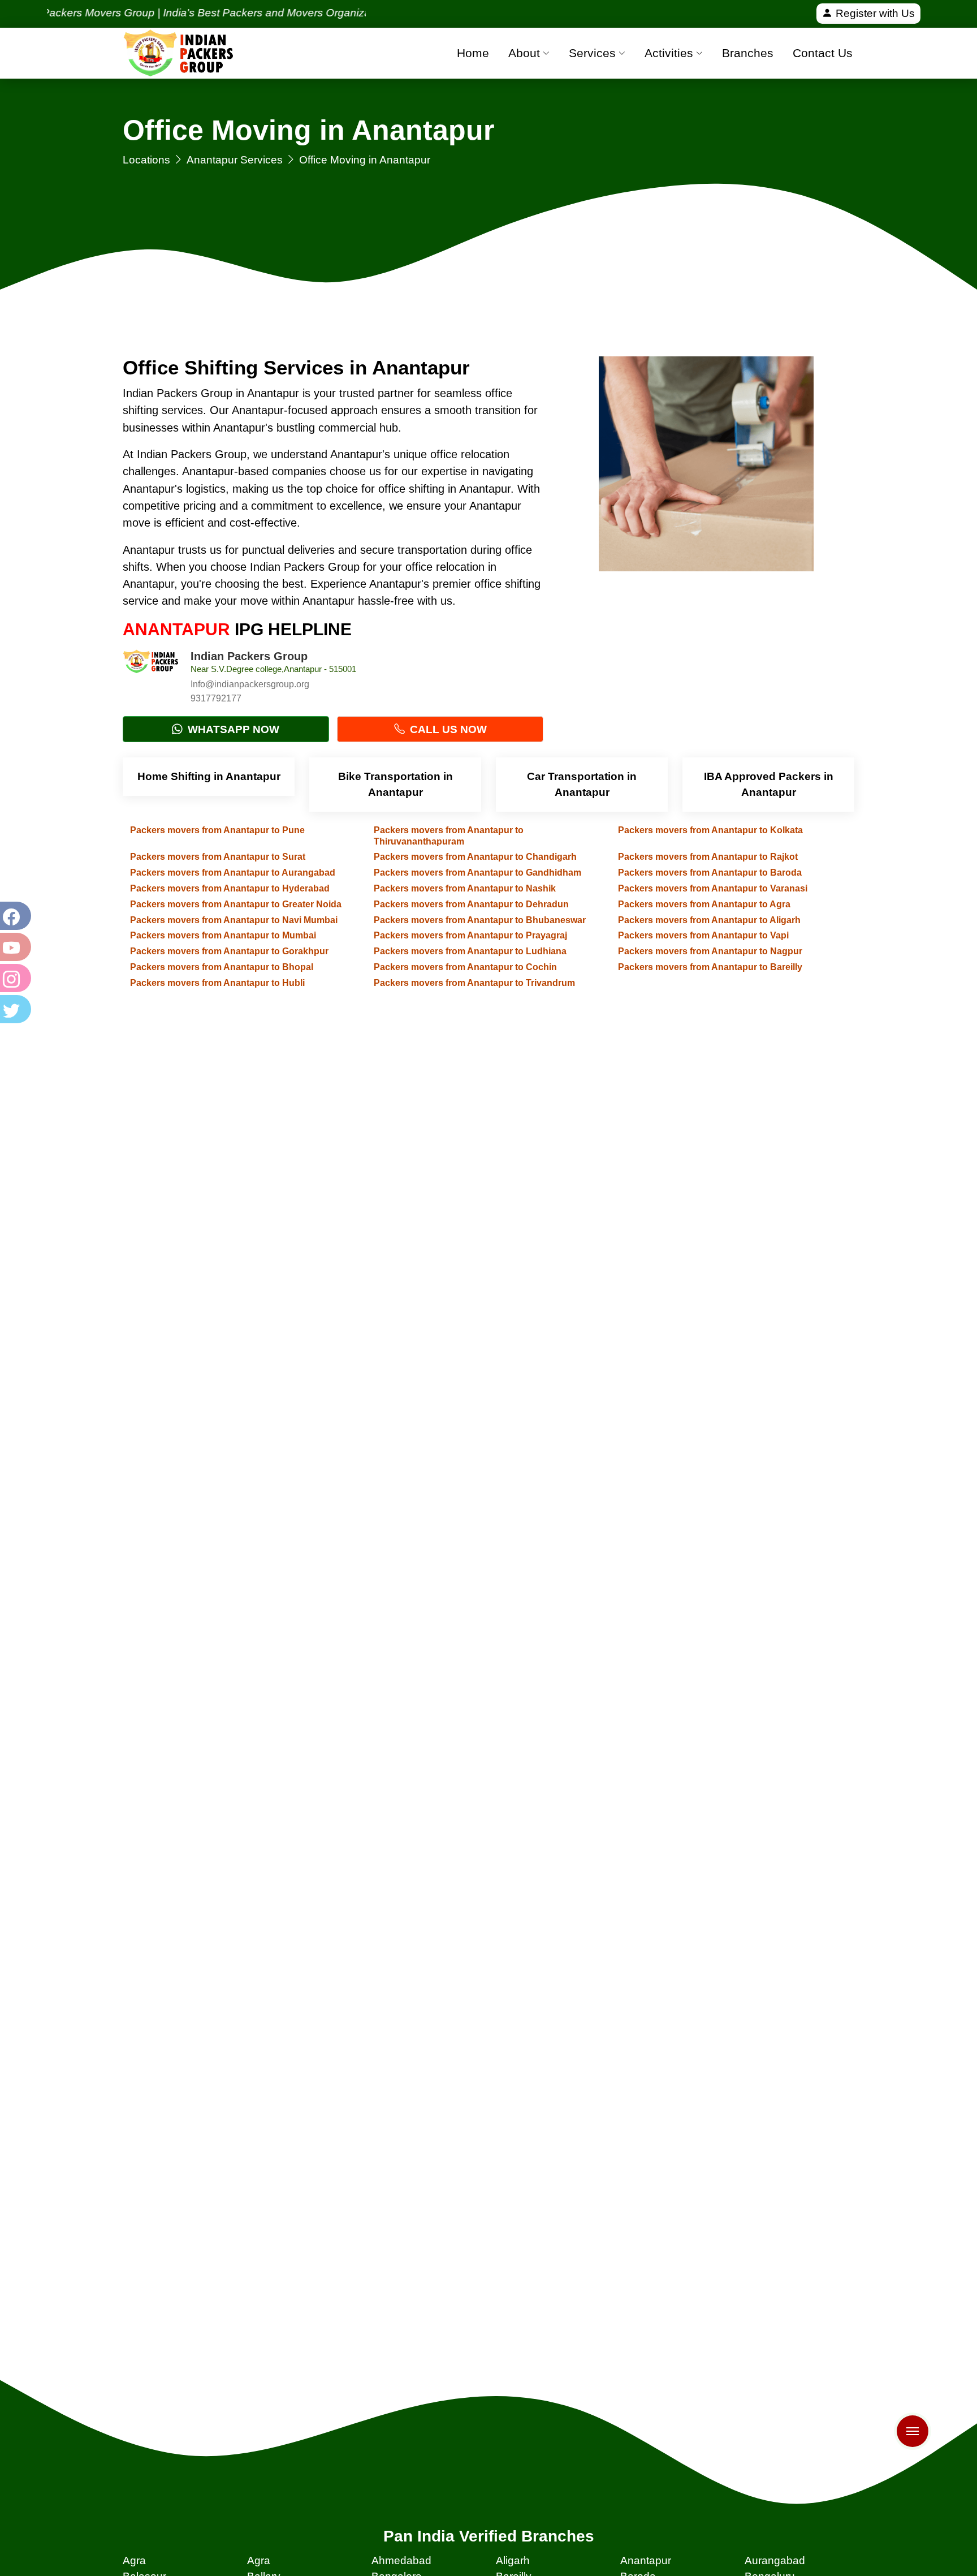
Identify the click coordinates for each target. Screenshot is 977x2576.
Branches (748, 53)
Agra (134, 2560)
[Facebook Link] (14, 916)
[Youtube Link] (14, 947)
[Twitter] (14, 1009)
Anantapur (646, 2560)
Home (473, 53)
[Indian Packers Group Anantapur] (151, 678)
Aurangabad (775, 2560)
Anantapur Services (235, 160)
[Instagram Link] (14, 978)
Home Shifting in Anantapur (209, 776)
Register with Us (874, 13)
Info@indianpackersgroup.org (250, 684)
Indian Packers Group (249, 656)
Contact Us (823, 53)
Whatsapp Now (232, 729)
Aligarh (513, 2560)
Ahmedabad (401, 2560)
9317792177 (216, 698)
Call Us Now (447, 729)
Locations (146, 160)
